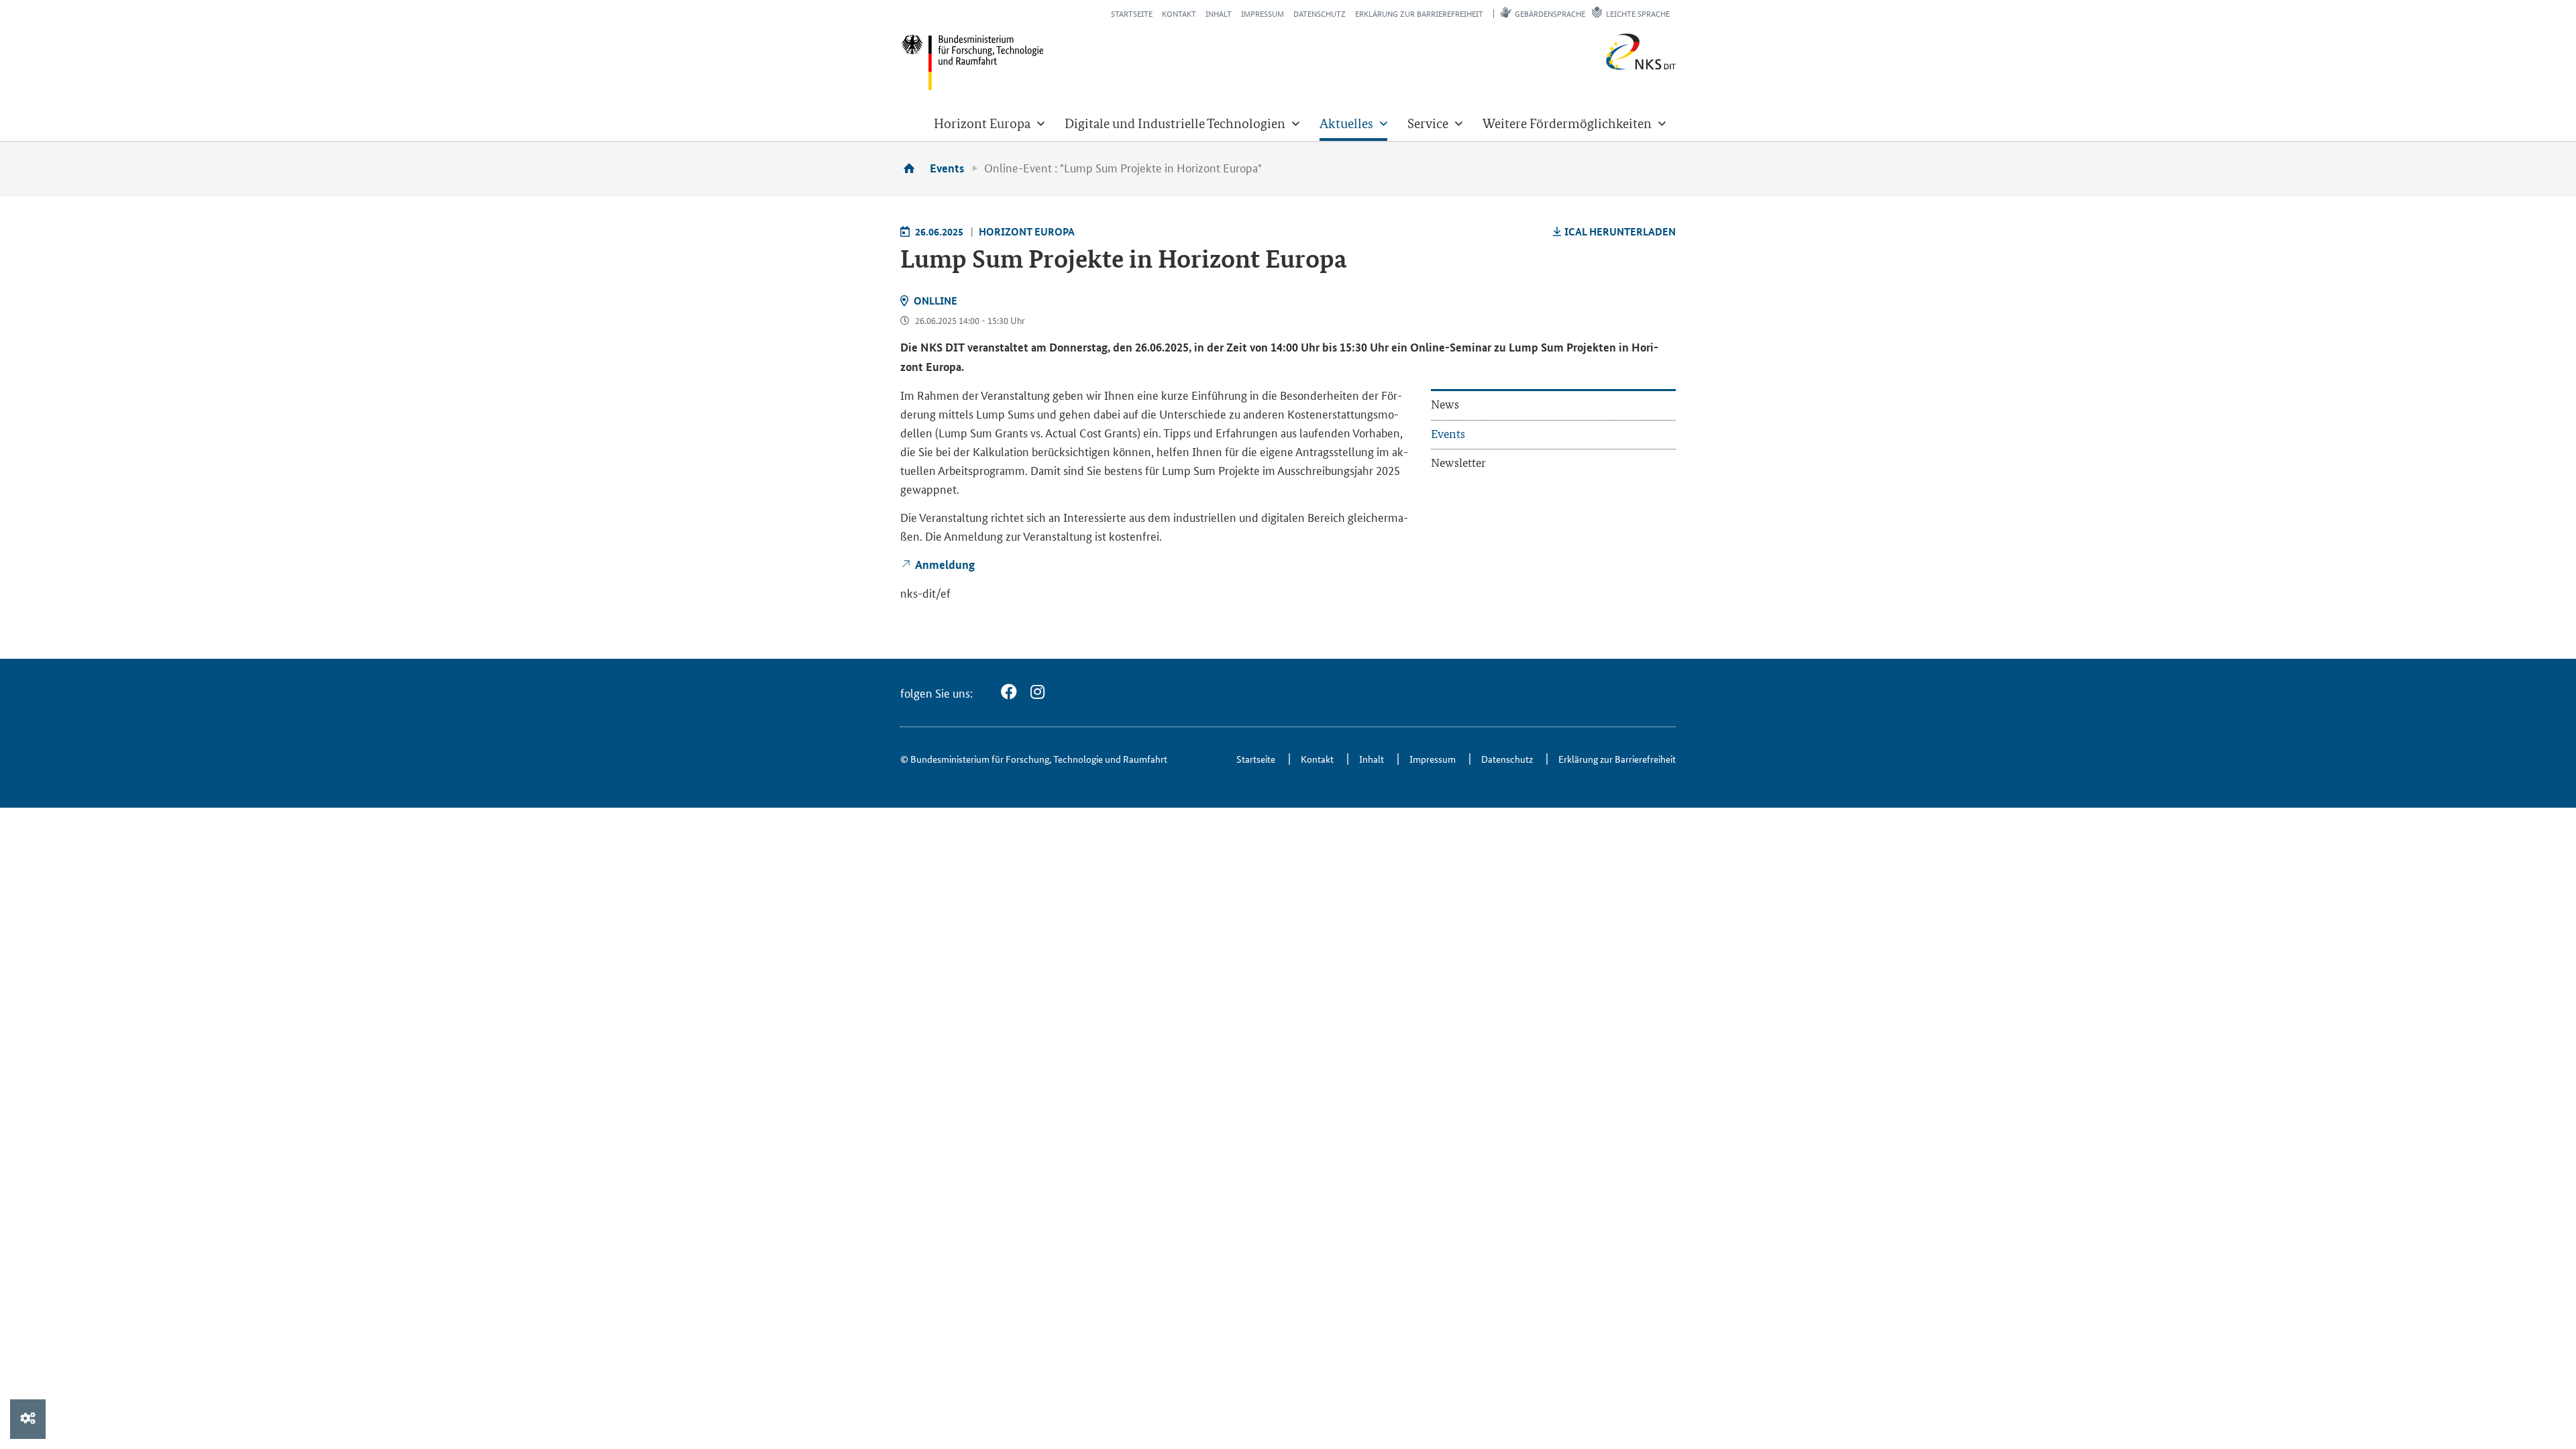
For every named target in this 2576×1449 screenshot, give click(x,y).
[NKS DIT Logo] (1597, 67)
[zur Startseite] (914, 168)
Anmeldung (945, 565)
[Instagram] (1037, 692)
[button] (989, 123)
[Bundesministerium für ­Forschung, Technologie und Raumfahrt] (972, 62)
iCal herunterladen (1620, 231)
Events (947, 168)
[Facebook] (1009, 692)
